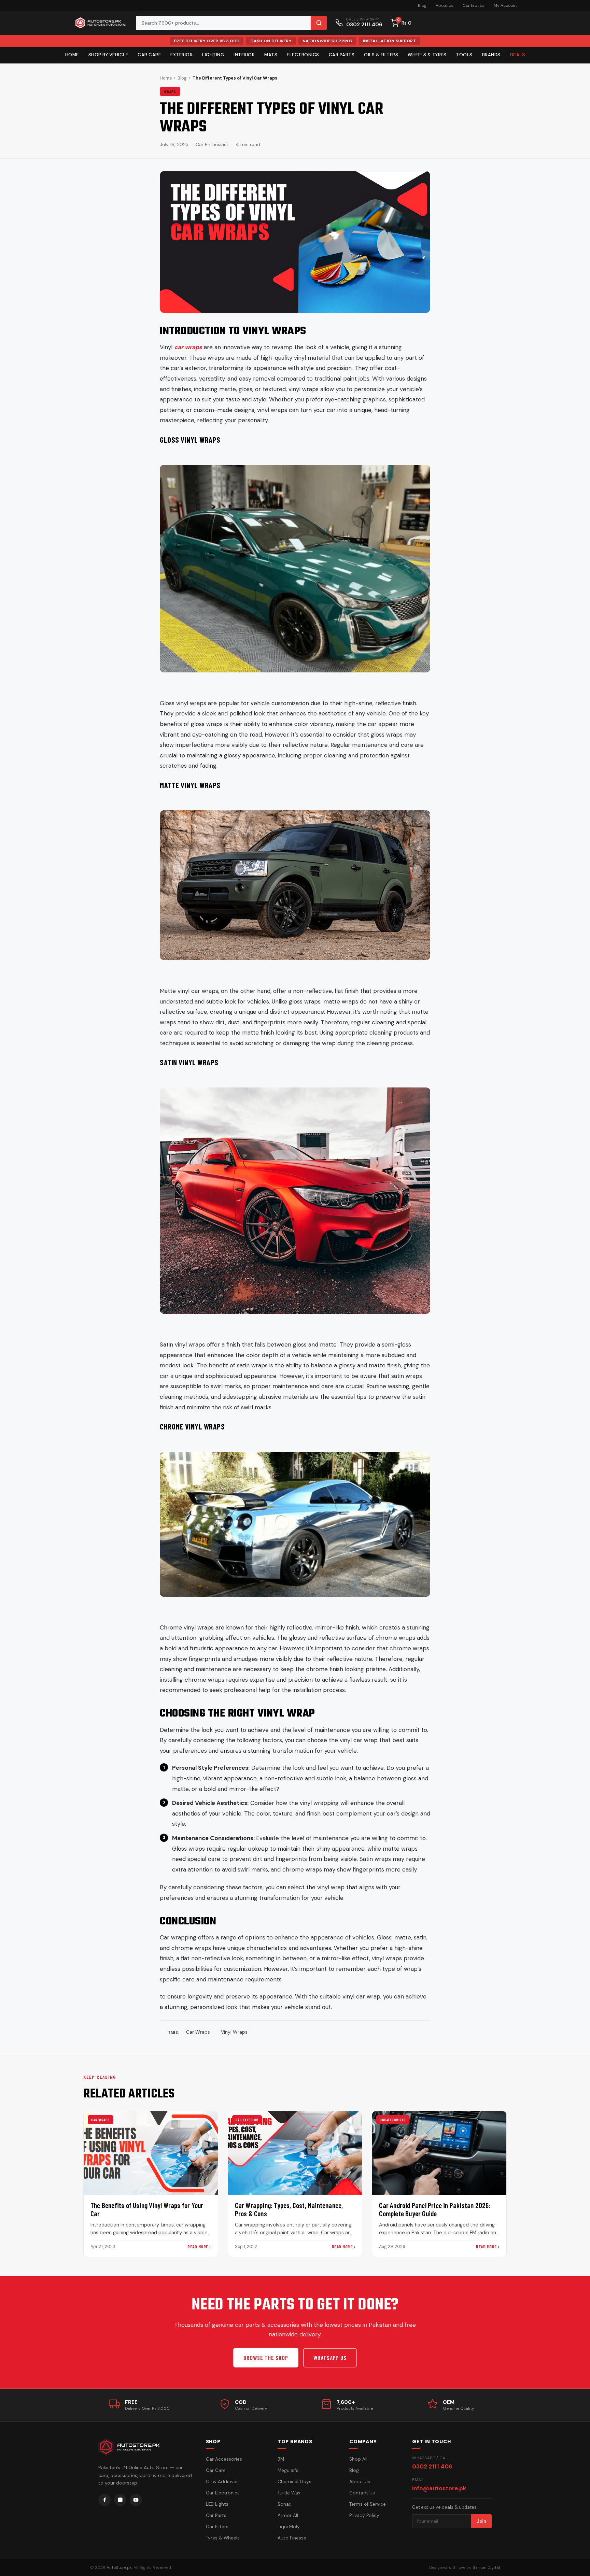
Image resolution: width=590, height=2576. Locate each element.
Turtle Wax (289, 2493)
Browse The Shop (266, 2358)
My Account (505, 5)
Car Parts (342, 55)
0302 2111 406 (432, 2466)
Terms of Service (368, 2504)
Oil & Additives (222, 2482)
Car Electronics (223, 2493)
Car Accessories (224, 2459)
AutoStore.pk (119, 2567)
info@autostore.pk (439, 2488)
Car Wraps (198, 2032)
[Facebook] (104, 2500)
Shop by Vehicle (108, 55)
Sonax (284, 2504)
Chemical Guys (294, 2482)
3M (281, 2459)
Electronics (303, 55)
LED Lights (217, 2504)
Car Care (149, 55)
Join (481, 2521)
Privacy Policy (364, 2515)
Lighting (213, 55)
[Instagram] (120, 2500)
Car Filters (217, 2527)
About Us (445, 5)
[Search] (319, 23)
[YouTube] (136, 2500)
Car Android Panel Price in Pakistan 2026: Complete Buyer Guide (435, 2209)
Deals (518, 55)
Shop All (358, 2459)
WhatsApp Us (330, 2358)
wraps (170, 91)
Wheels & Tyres (427, 55)
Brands (491, 55)
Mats (271, 55)
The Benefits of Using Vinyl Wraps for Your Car (147, 2209)
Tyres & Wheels (223, 2538)
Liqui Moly (289, 2527)
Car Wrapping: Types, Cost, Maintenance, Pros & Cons (289, 2209)
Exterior (181, 55)
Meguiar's (288, 2470)
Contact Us (474, 5)
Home (72, 55)
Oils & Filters (381, 55)
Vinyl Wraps (234, 2032)
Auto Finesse (292, 2538)
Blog (422, 5)
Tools (464, 55)
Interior (244, 55)
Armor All (288, 2515)
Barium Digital (486, 2567)
